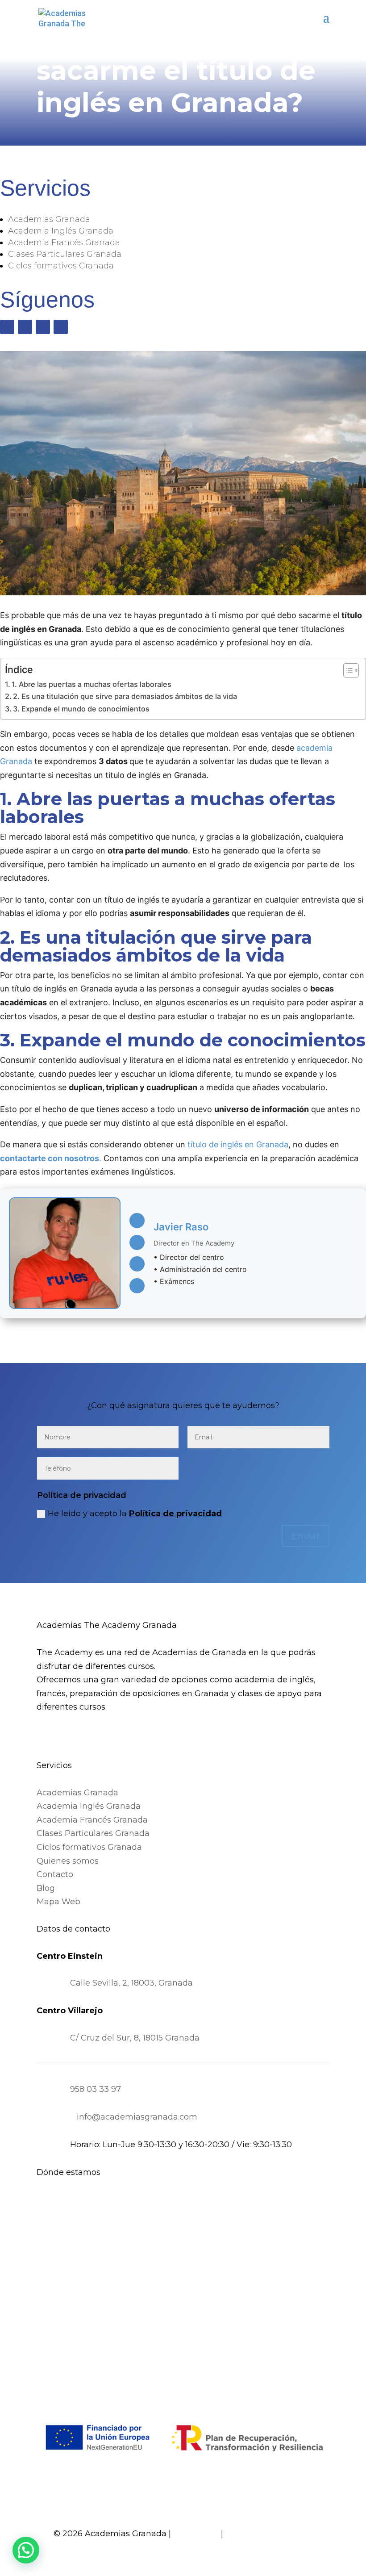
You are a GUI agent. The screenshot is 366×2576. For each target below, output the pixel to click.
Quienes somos (68, 1861)
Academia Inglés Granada (61, 231)
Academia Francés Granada (64, 243)
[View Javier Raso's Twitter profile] (137, 1242)
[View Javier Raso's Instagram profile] (137, 1286)
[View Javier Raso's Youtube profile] (137, 1264)
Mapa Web (58, 1902)
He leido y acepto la (135, 1514)
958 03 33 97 (96, 2089)
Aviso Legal (196, 2534)
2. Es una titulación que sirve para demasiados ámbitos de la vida (125, 696)
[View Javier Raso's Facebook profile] (137, 1221)
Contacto (55, 1874)
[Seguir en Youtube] (61, 327)
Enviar (306, 1536)
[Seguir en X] (25, 327)
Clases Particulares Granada (65, 254)
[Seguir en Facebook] (7, 327)
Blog (46, 1888)
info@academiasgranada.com (137, 2117)
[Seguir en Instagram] (43, 327)
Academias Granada (49, 219)
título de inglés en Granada (238, 1144)
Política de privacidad (175, 1514)
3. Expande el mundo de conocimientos (81, 709)
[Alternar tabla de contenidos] (347, 670)
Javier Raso (181, 1227)
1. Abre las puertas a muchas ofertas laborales (91, 684)
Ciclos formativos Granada (61, 266)
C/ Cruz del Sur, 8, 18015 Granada (135, 2038)
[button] (26, 2550)
